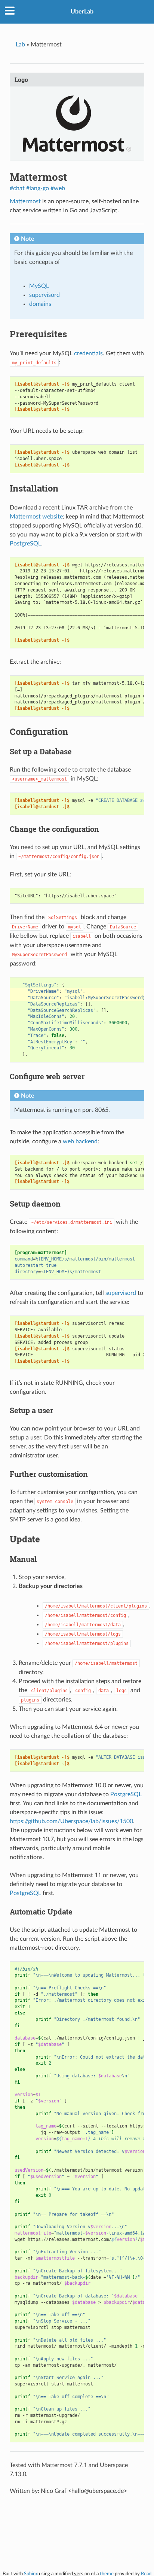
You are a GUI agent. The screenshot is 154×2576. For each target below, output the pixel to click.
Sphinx (31, 2574)
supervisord (44, 295)
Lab (20, 45)
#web (58, 188)
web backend (80, 1141)
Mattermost (25, 201)
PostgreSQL (25, 544)
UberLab (82, 12)
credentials (88, 353)
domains (40, 304)
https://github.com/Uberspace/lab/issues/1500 (71, 1821)
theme (107, 2574)
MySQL (39, 286)
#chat (17, 188)
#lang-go (38, 188)
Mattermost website (36, 517)
